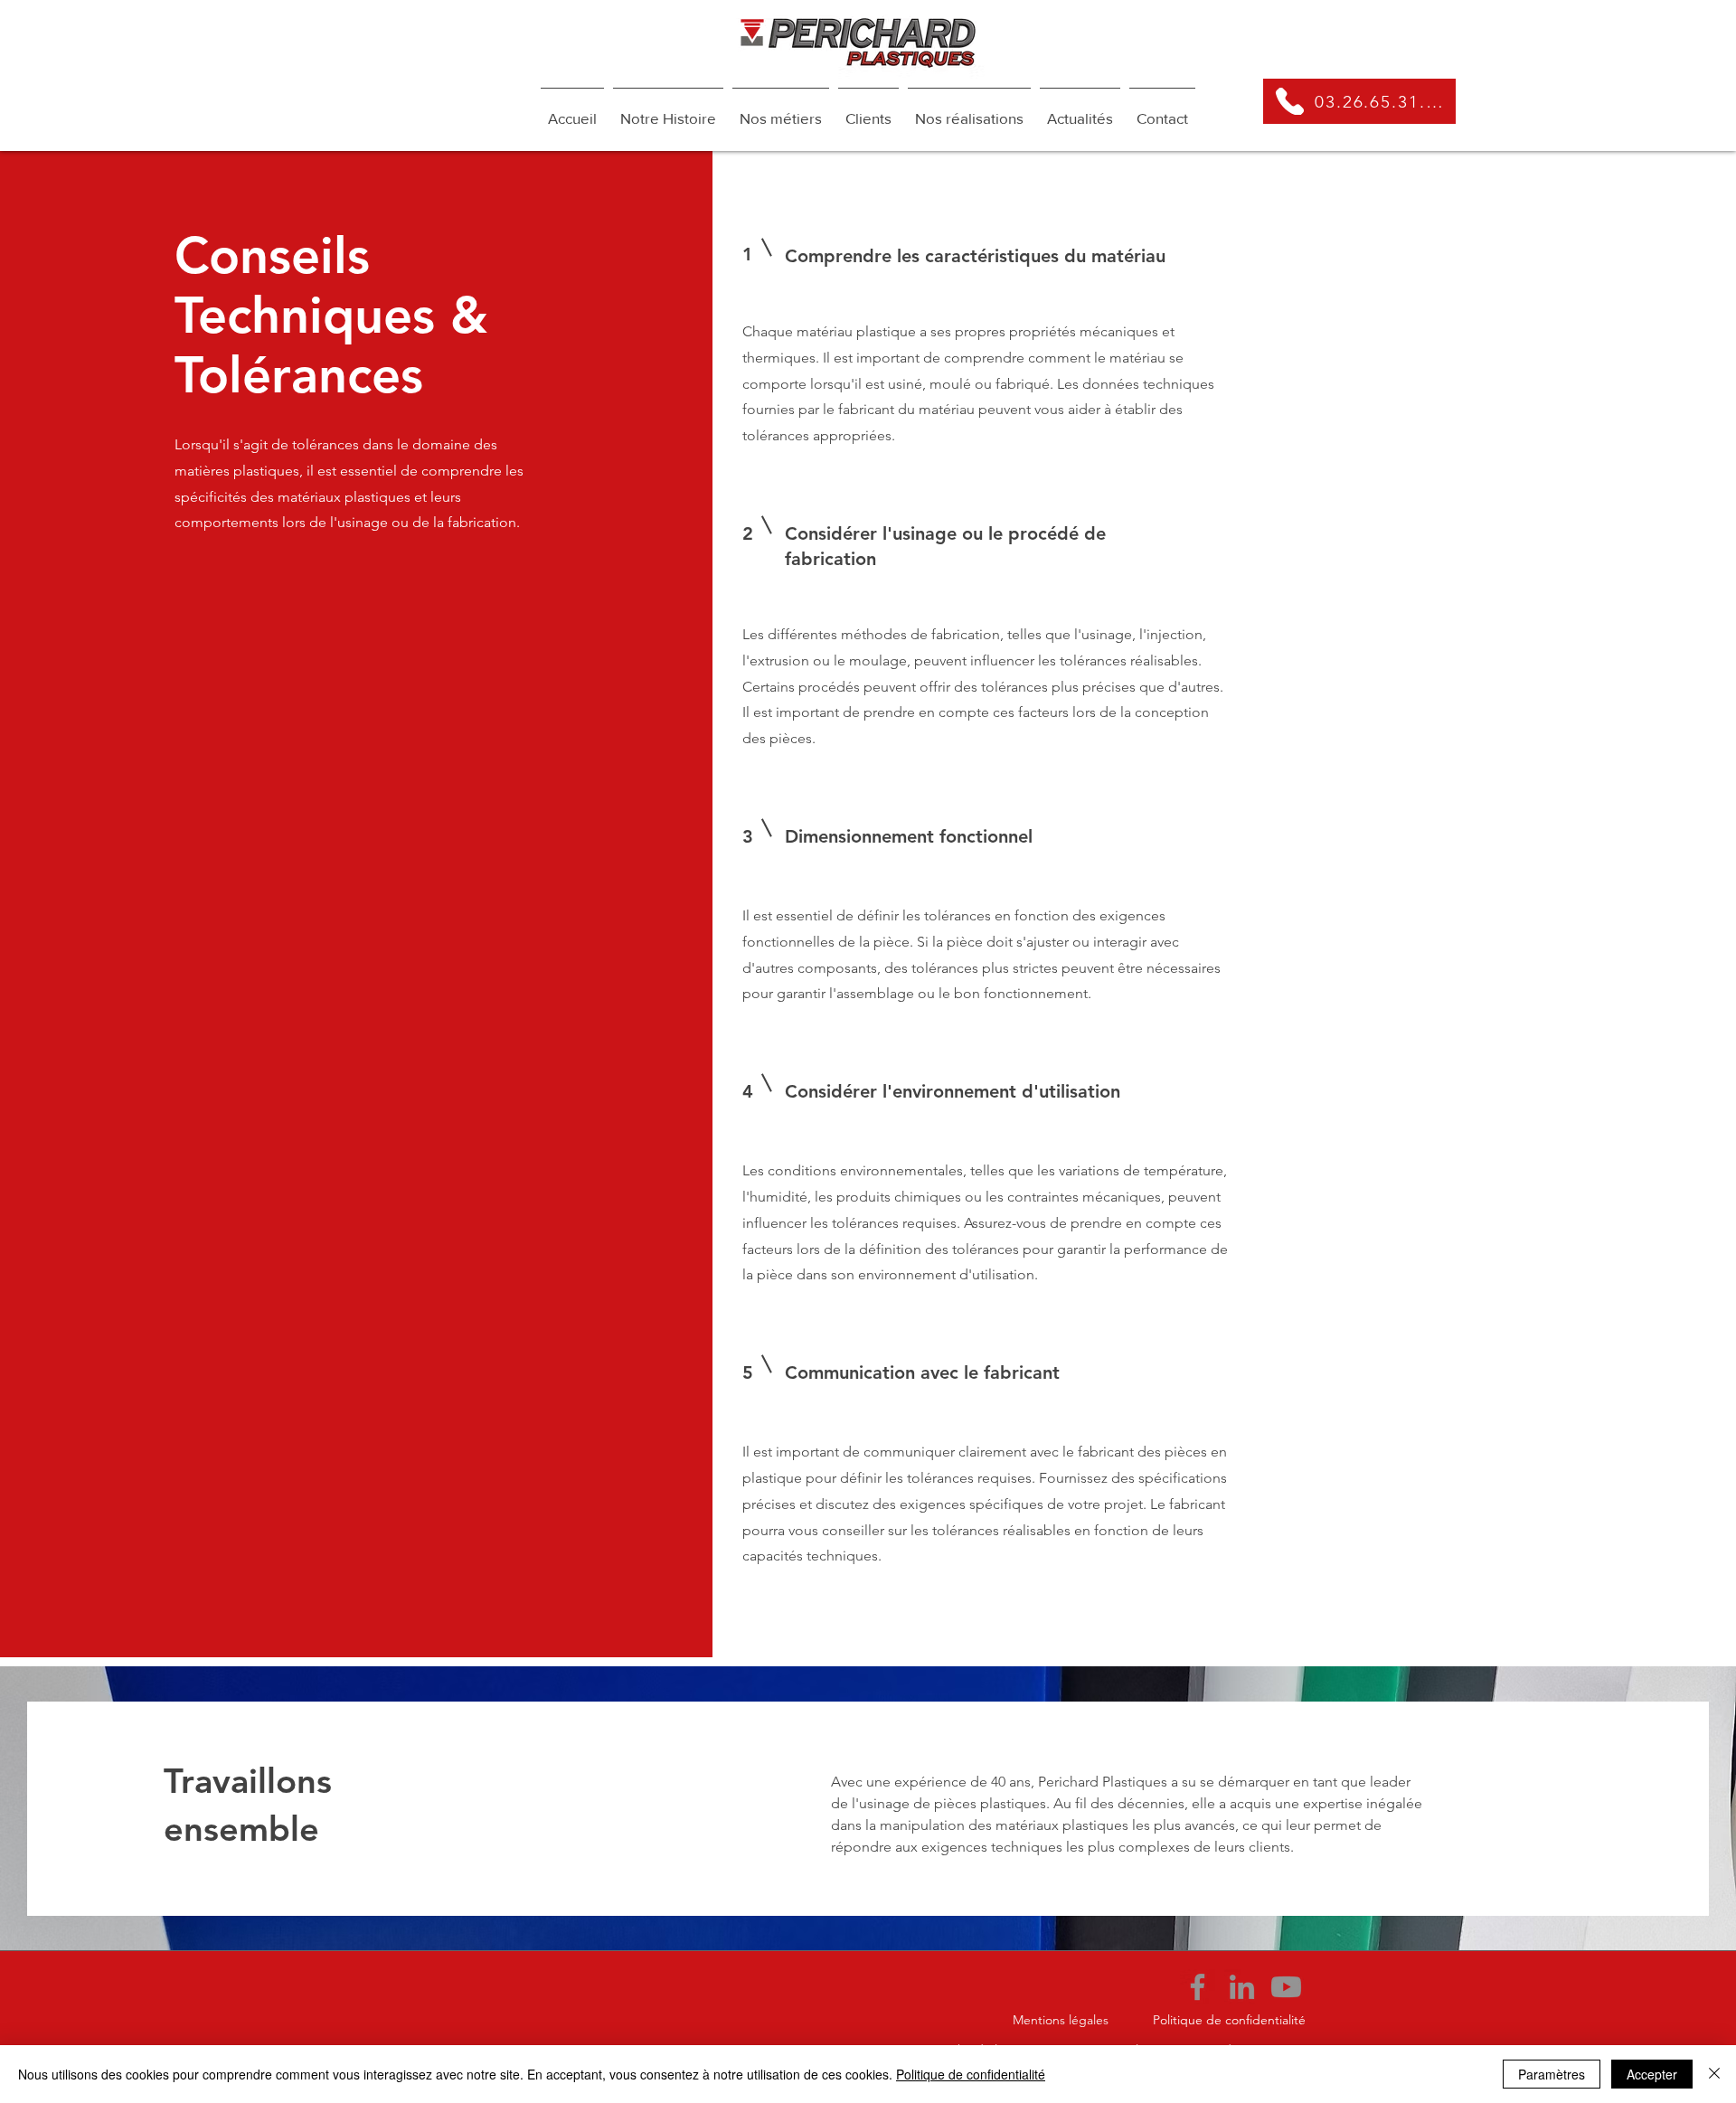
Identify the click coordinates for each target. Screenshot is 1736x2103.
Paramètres (1552, 2074)
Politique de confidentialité (971, 2074)
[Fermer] (1714, 2074)
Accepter (1652, 2074)
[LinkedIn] (1242, 1987)
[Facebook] (1198, 1987)
